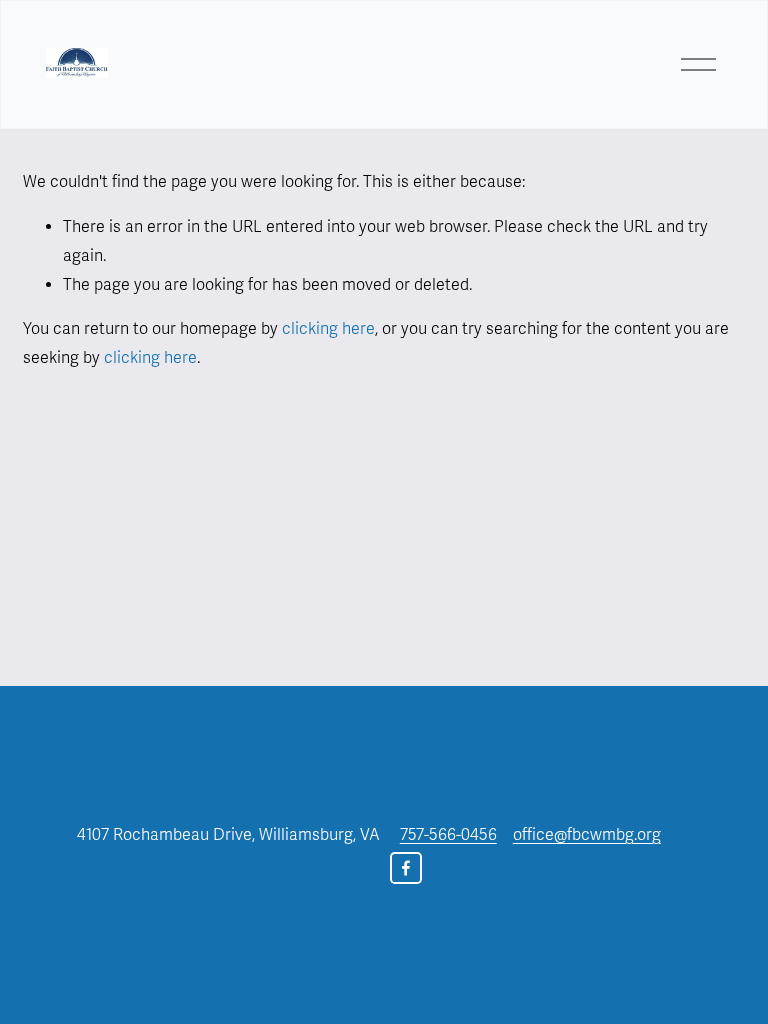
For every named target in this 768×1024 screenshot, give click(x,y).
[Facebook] (406, 868)
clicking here (328, 329)
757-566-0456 (448, 835)
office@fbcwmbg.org (587, 835)
